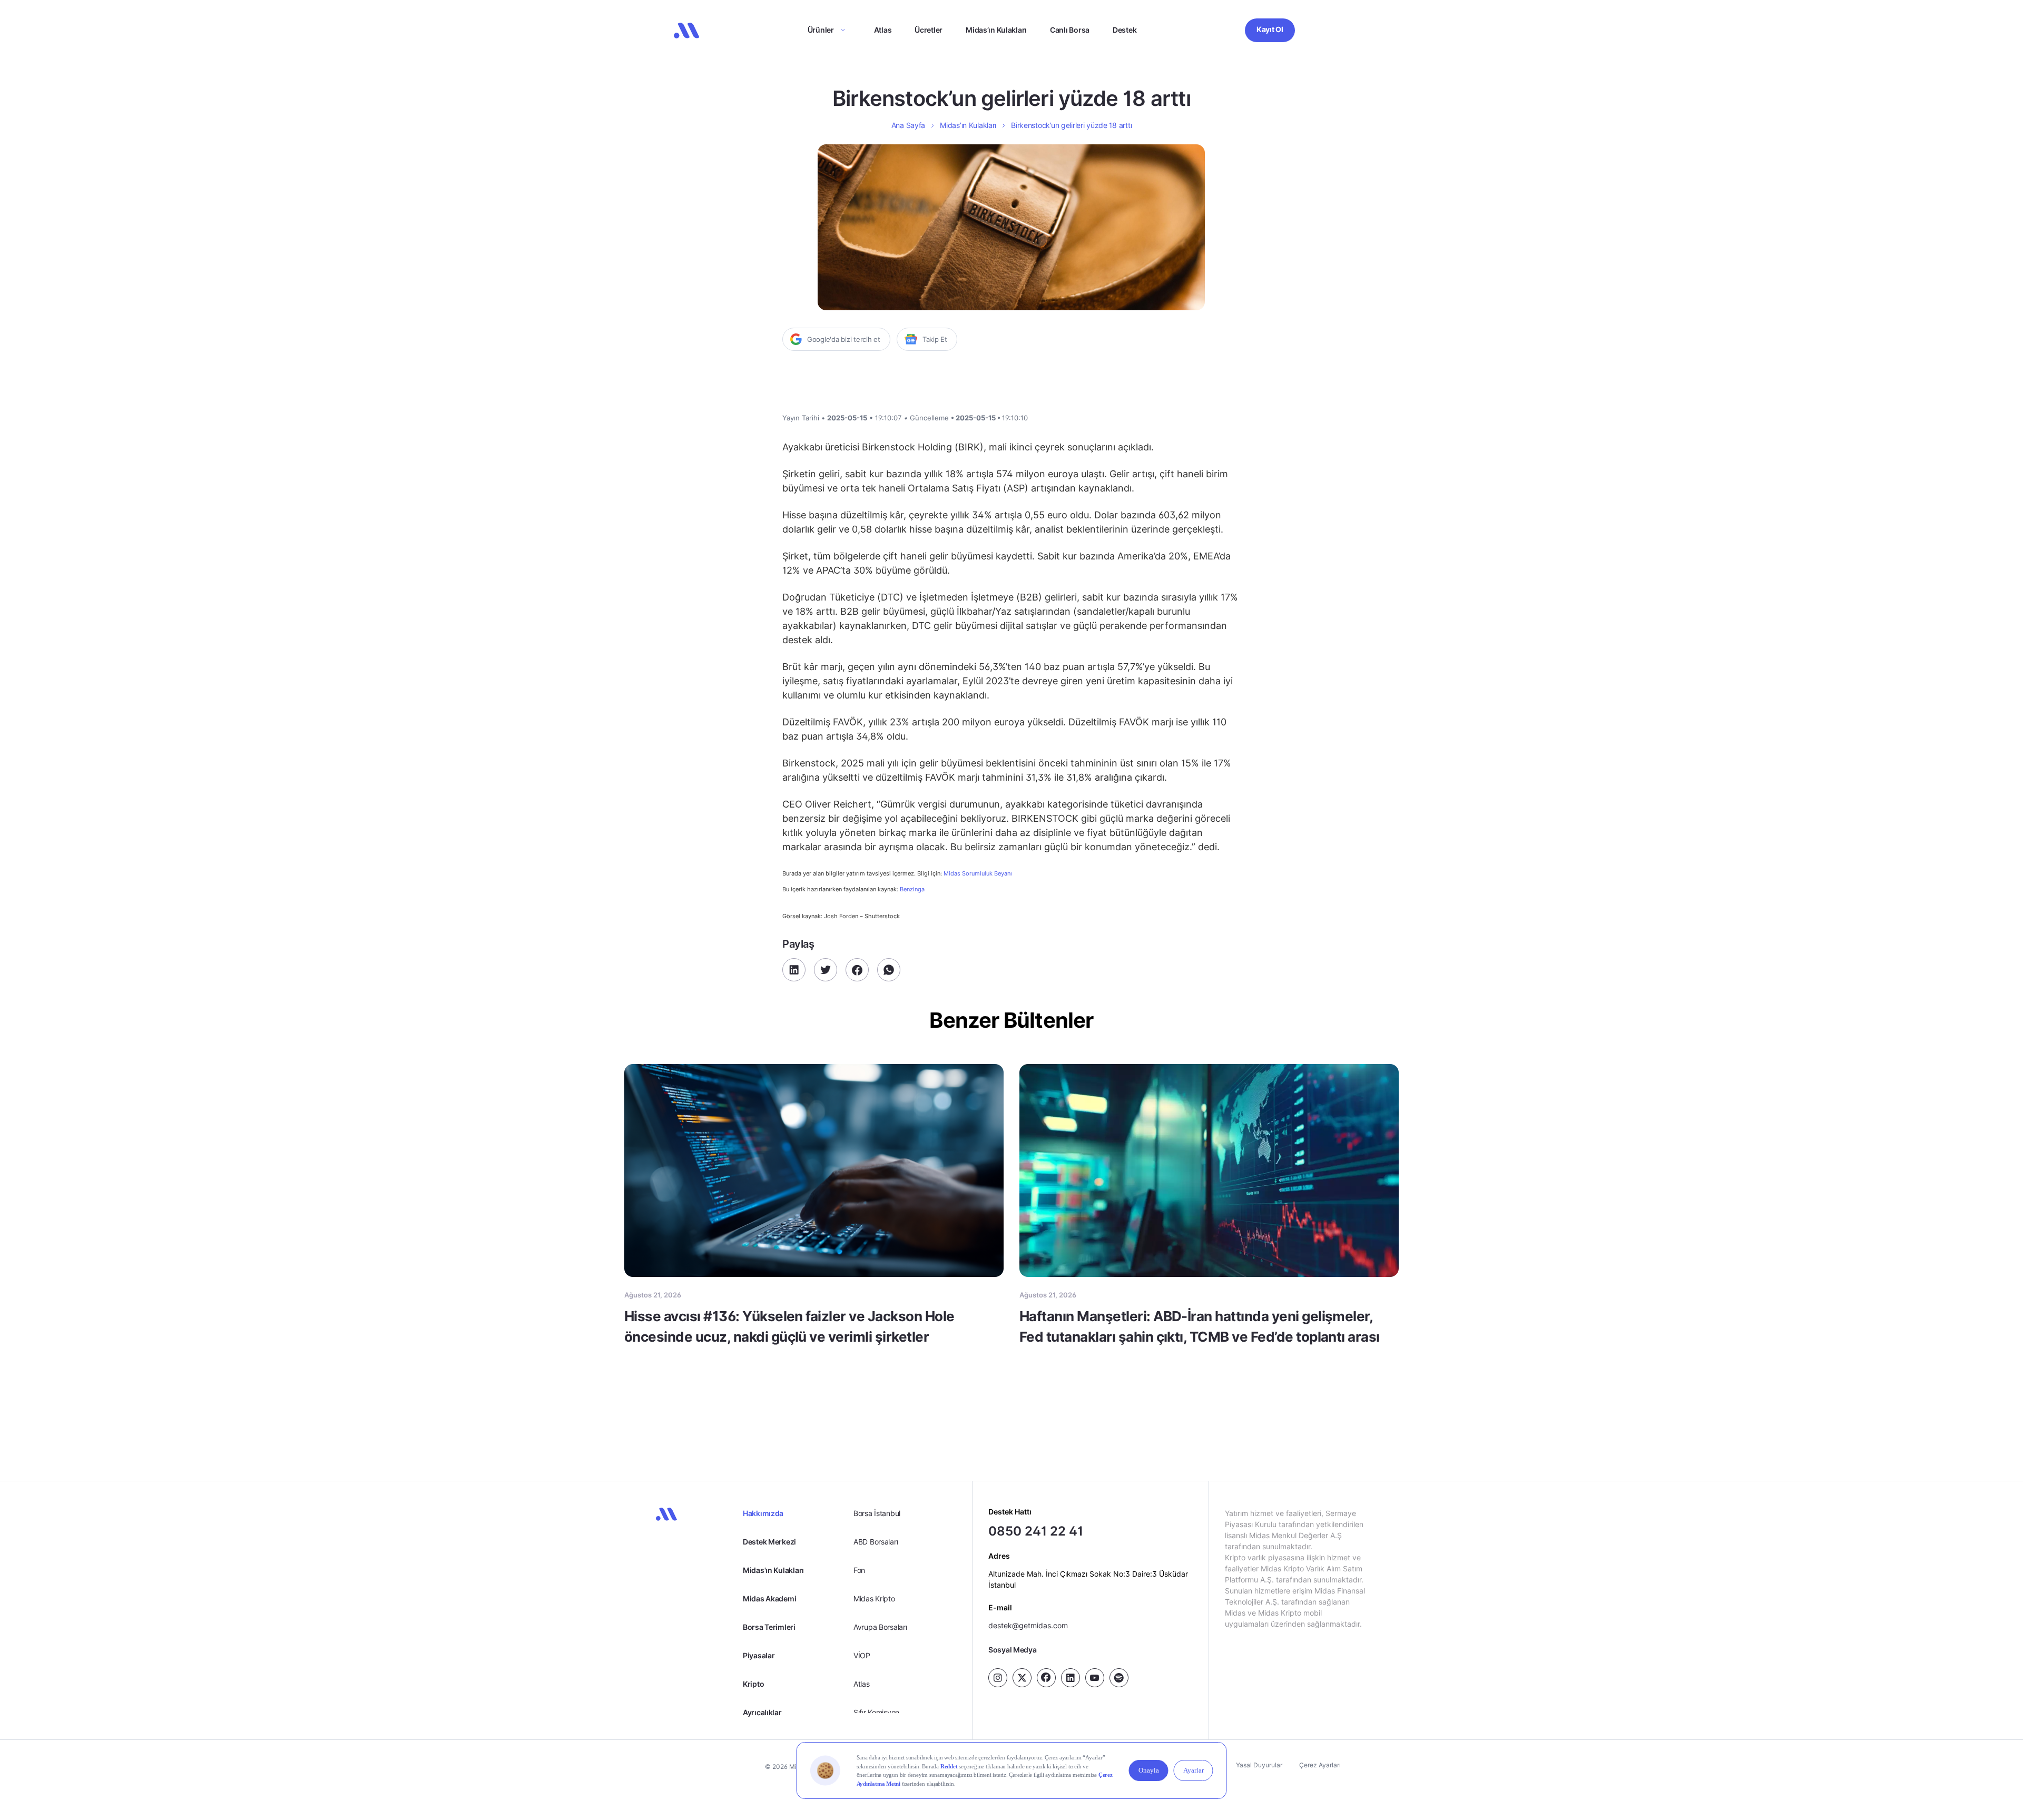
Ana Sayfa (908, 125)
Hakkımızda (763, 1513)
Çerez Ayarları (1320, 1765)
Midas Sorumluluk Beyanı (978, 874)
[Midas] (686, 31)
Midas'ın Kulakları (773, 1570)
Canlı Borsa (1070, 30)
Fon (859, 1570)
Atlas (883, 30)
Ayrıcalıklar (762, 1712)
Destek (1125, 30)
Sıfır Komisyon (876, 1712)
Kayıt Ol (1270, 29)
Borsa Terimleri (769, 1627)
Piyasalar (759, 1655)
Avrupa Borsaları (880, 1627)
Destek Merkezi (769, 1542)
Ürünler (821, 30)
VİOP (862, 1655)
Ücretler (929, 30)
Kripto (753, 1684)
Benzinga (912, 889)
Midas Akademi (769, 1598)
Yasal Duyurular (1259, 1765)
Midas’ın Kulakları (996, 30)
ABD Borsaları (876, 1542)
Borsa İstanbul (877, 1513)
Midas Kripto (874, 1598)
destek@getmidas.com (1028, 1625)
